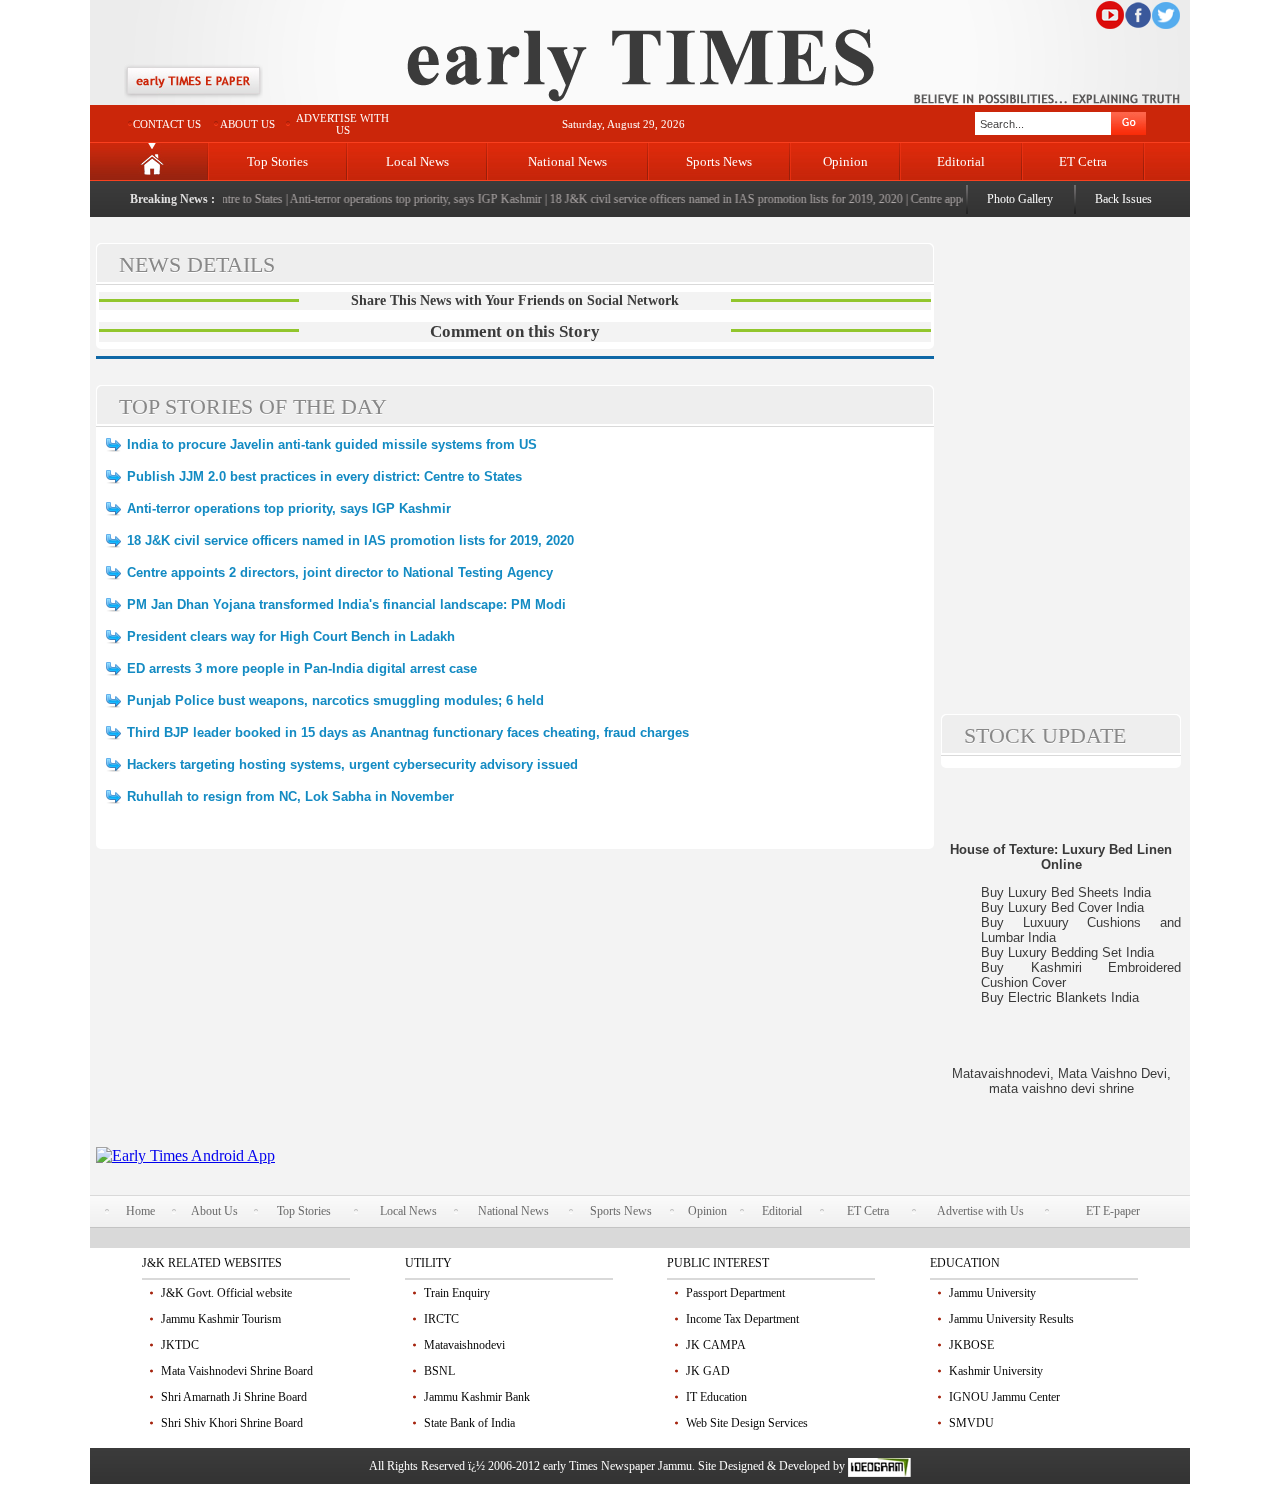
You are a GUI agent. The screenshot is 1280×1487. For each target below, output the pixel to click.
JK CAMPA (716, 1345)
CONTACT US (167, 124)
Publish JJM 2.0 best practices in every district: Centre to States (324, 476)
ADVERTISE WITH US (342, 124)
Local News (417, 161)
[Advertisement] (515, 1007)
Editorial (961, 161)
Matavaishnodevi (464, 1345)
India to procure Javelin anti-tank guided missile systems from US (332, 444)
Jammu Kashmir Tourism (221, 1319)
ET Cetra (1083, 161)
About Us (214, 1211)
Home (140, 1211)
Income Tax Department (742, 1319)
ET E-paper (1113, 1211)
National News (567, 161)
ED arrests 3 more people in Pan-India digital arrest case (302, 668)
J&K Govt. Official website (226, 1293)
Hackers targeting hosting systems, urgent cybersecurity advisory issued (352, 764)
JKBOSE (971, 1345)
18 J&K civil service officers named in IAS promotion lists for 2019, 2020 (713, 199)
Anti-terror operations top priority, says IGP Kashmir (404, 199)
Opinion (845, 161)
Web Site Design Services (747, 1423)
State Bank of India (469, 1423)
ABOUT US (247, 124)
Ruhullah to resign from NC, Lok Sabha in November (290, 796)
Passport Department (735, 1293)
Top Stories (277, 161)
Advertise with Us (980, 1211)
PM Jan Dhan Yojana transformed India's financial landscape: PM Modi (346, 604)
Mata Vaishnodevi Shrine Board (237, 1371)
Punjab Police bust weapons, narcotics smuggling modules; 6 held (335, 700)
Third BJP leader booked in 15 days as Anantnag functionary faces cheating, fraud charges (408, 732)
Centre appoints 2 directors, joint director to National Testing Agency (340, 572)
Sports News (719, 161)
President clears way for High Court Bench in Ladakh (291, 636)
